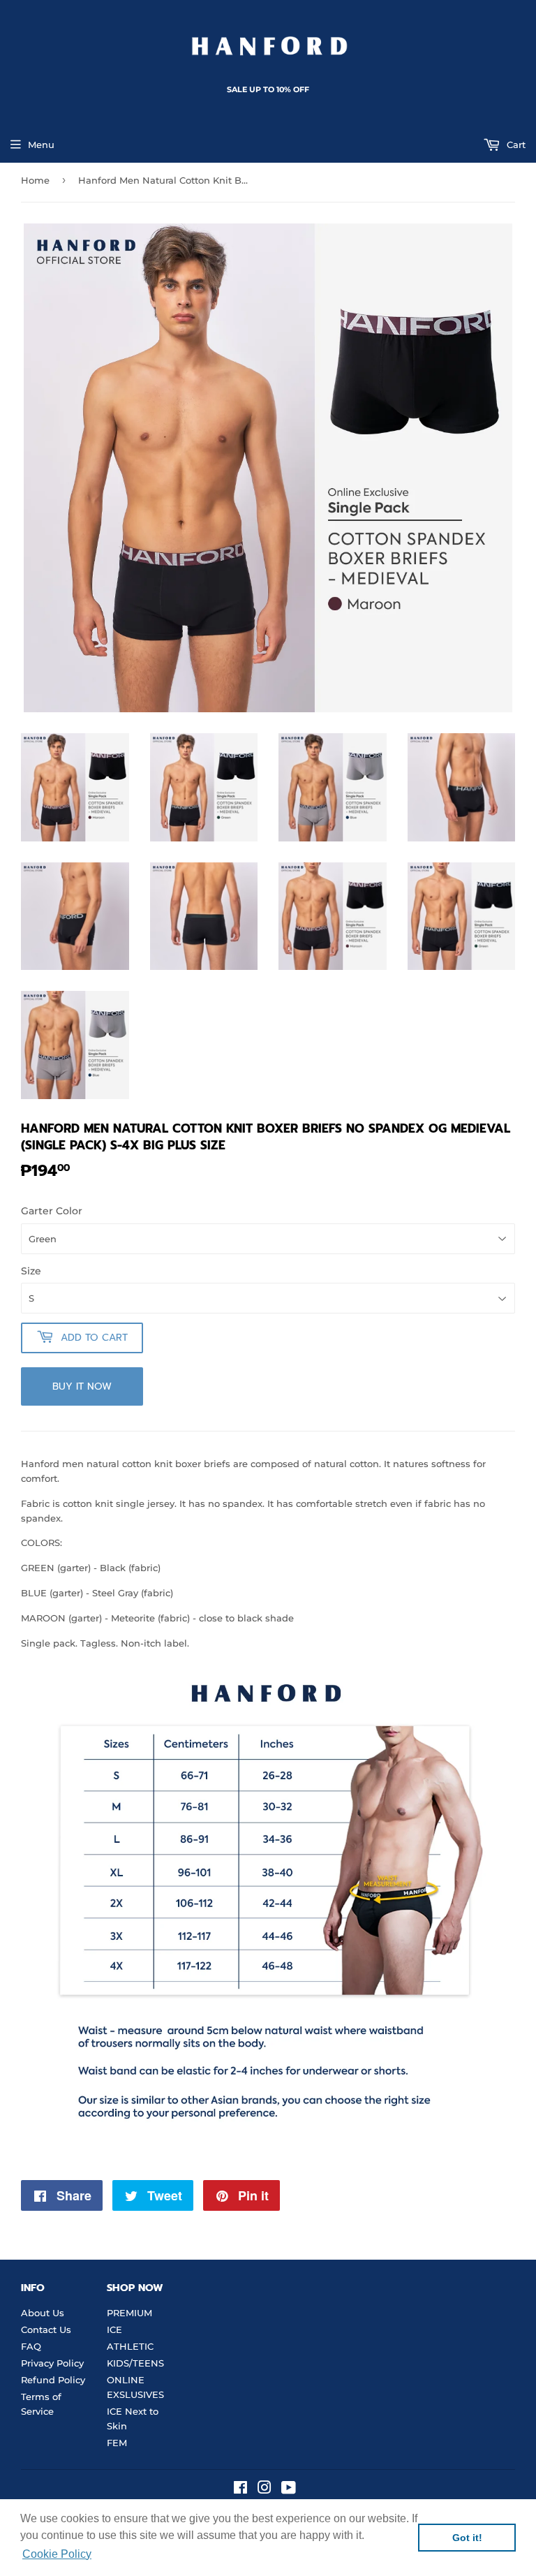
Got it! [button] (467, 2538)
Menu (41, 145)
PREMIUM (129, 2313)
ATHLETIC (130, 2346)
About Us (43, 2313)
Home (35, 180)
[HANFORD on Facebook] (240, 2489)
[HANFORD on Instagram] (265, 2489)
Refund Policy (53, 2380)
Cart (515, 145)
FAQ (31, 2346)
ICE (114, 2330)
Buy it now (82, 1386)
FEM (117, 2443)
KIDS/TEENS (135, 2363)
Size (31, 1271)
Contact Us (46, 2330)
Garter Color (52, 1211)
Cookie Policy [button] (57, 2554)
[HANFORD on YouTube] (289, 2489)
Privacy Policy (52, 2363)
